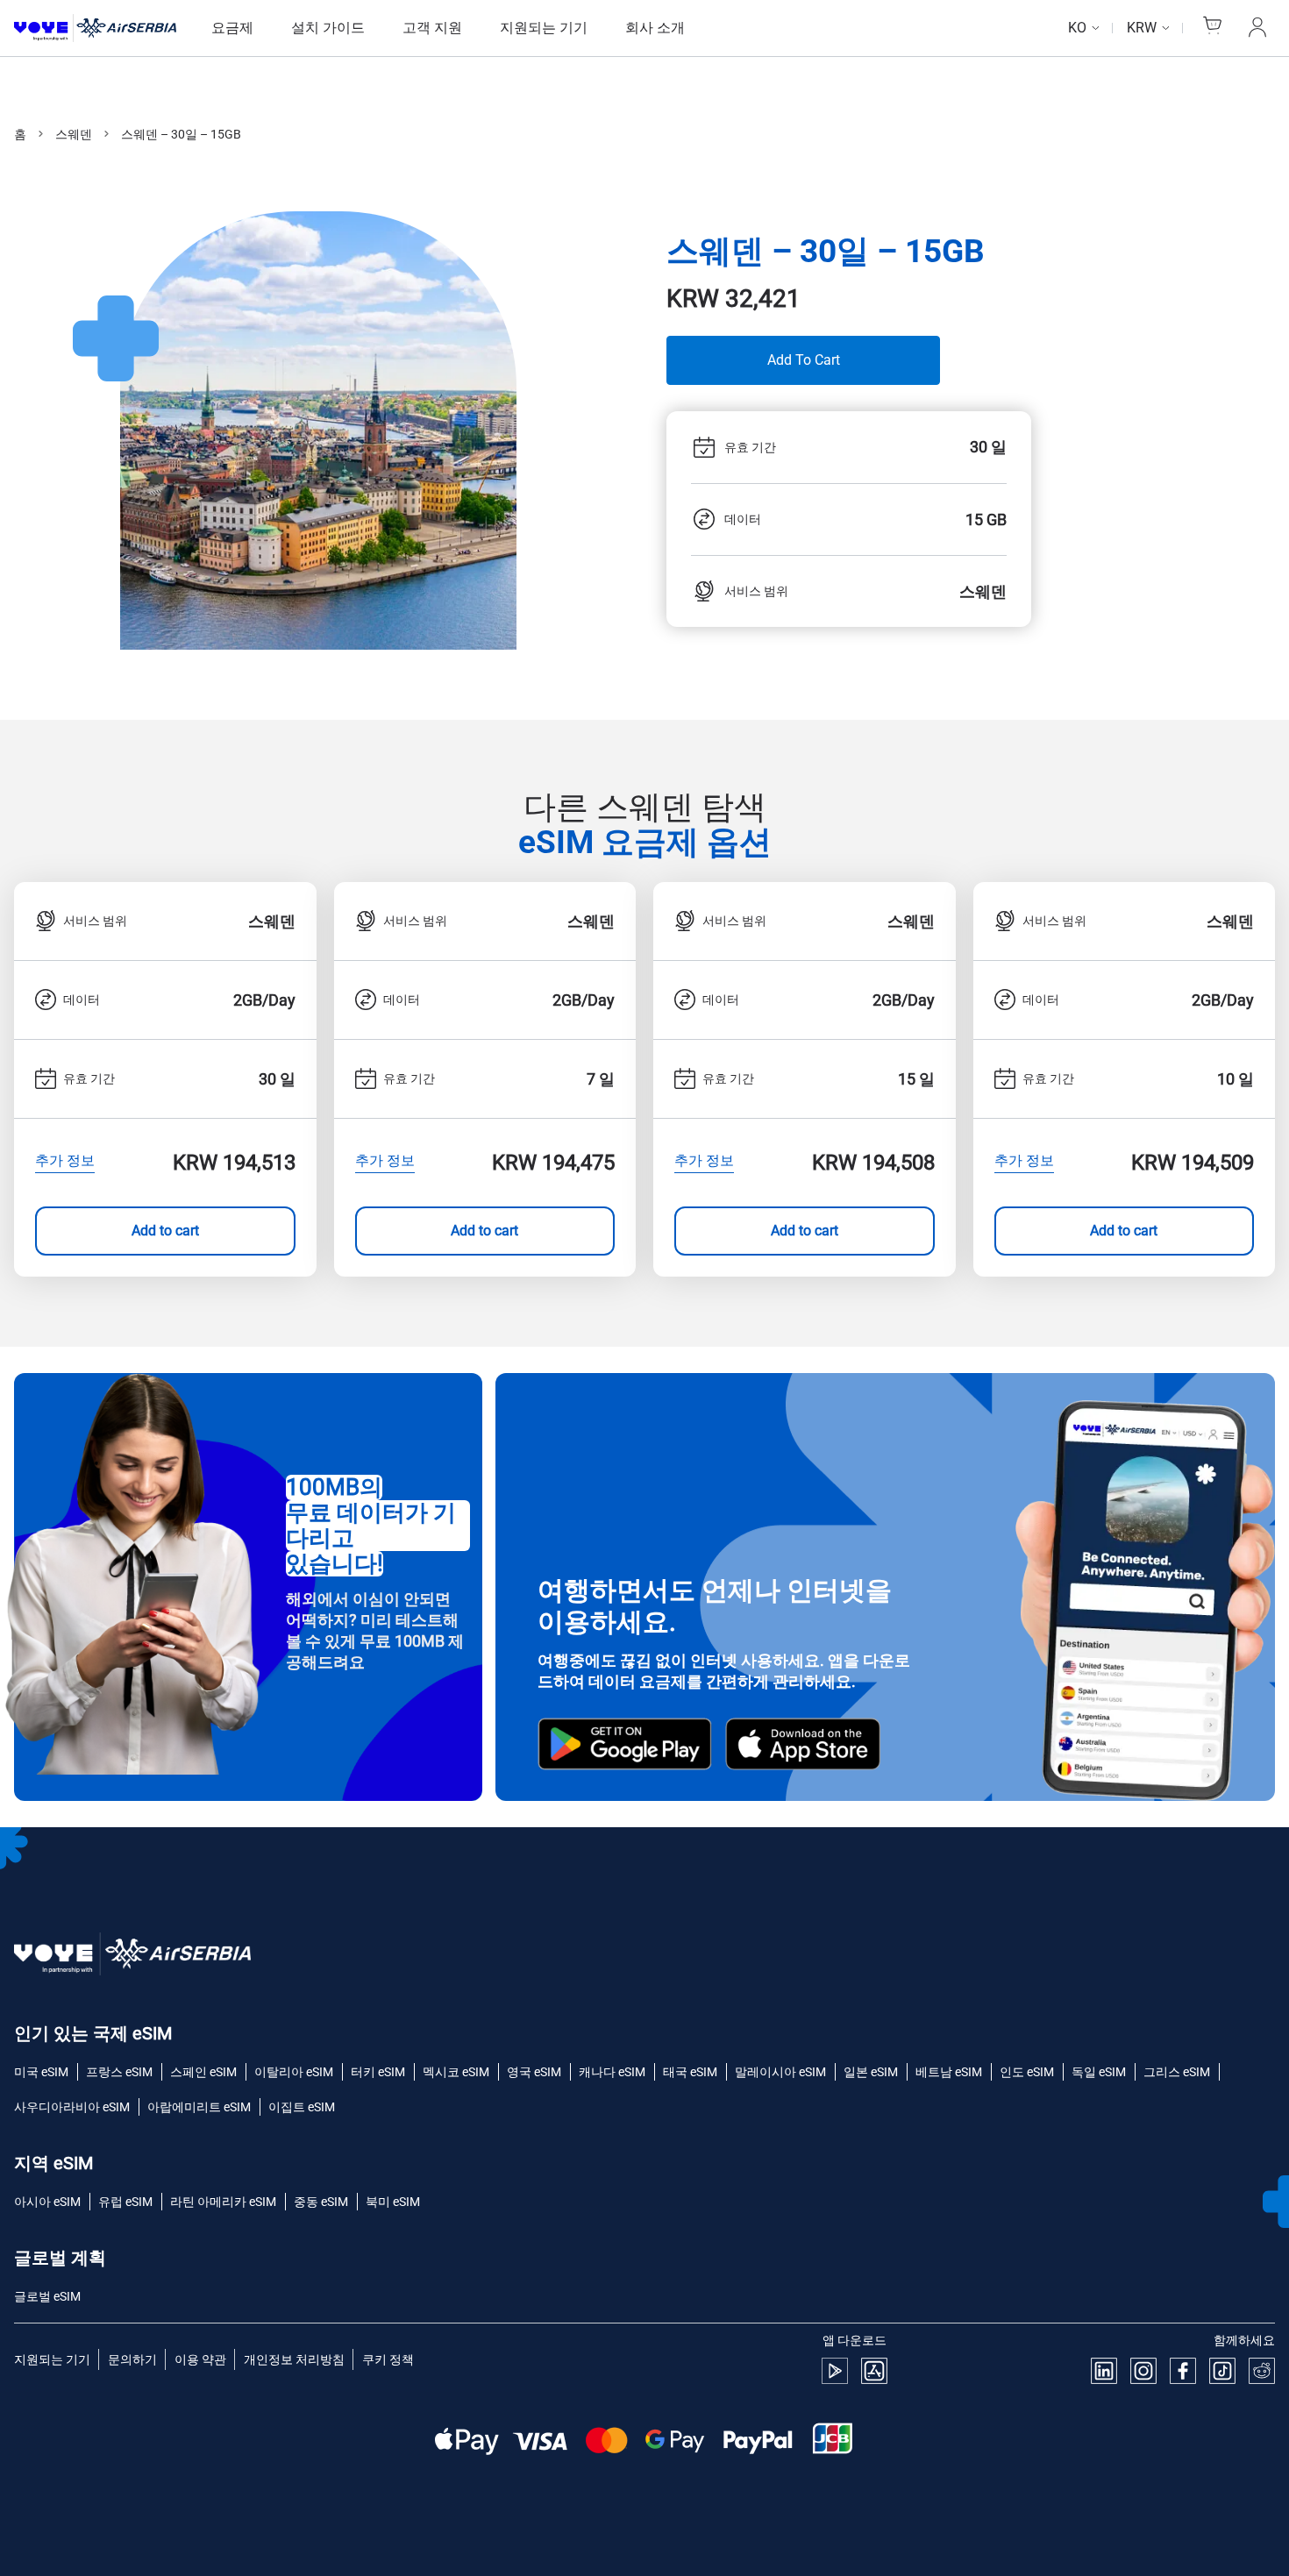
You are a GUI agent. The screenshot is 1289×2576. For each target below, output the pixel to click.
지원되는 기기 (544, 28)
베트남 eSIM (949, 2072)
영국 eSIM (534, 2072)
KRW (1142, 28)
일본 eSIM (871, 2072)
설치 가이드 (328, 28)
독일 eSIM (1099, 2072)
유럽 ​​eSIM (125, 2202)
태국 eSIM (690, 2072)
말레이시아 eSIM (780, 2072)
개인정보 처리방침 (294, 2359)
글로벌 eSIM (47, 2296)
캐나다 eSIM (612, 2072)
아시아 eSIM (47, 2202)
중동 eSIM (321, 2202)
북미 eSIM (393, 2202)
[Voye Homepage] (95, 28)
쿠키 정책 (388, 2359)
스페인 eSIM (203, 2072)
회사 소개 (655, 28)
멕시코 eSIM (456, 2072)
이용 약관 (200, 2359)
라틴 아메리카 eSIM (223, 2202)
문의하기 (132, 2359)
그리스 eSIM (1177, 2072)
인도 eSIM (1027, 2072)
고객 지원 (432, 28)
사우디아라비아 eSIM (72, 2107)
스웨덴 (74, 134)
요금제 (232, 28)
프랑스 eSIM (119, 2072)
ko (1077, 28)
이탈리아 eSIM (294, 2072)
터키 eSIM (378, 2072)
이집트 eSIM (302, 2107)
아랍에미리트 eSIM (199, 2107)
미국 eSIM (41, 2072)
